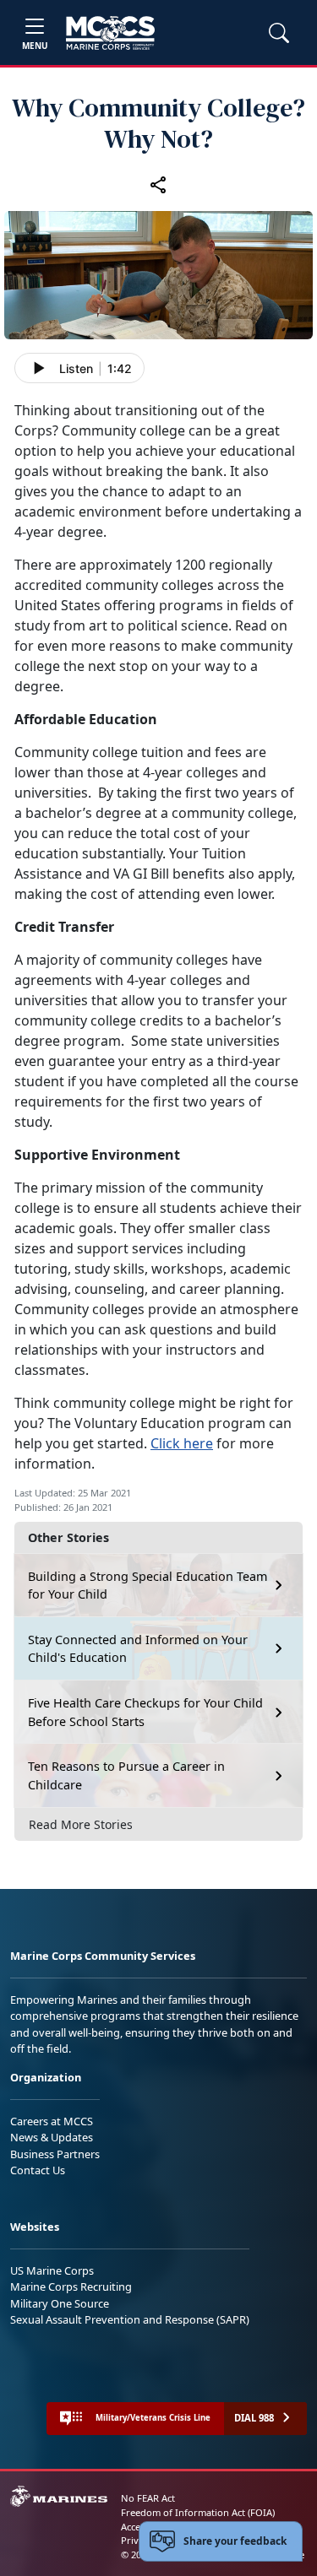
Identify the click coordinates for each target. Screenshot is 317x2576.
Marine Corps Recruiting (71, 2286)
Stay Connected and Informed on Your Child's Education (138, 1649)
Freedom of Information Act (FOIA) (198, 2512)
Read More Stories (81, 1824)
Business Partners (55, 2154)
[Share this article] (159, 185)
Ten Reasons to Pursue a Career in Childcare (126, 1775)
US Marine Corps (52, 2270)
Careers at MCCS (52, 2121)
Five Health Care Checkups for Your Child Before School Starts (145, 1712)
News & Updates (52, 2137)
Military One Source (60, 2303)
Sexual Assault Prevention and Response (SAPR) (130, 2319)
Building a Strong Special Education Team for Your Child (148, 1586)
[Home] (110, 33)
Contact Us (38, 2170)
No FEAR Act (148, 2498)
